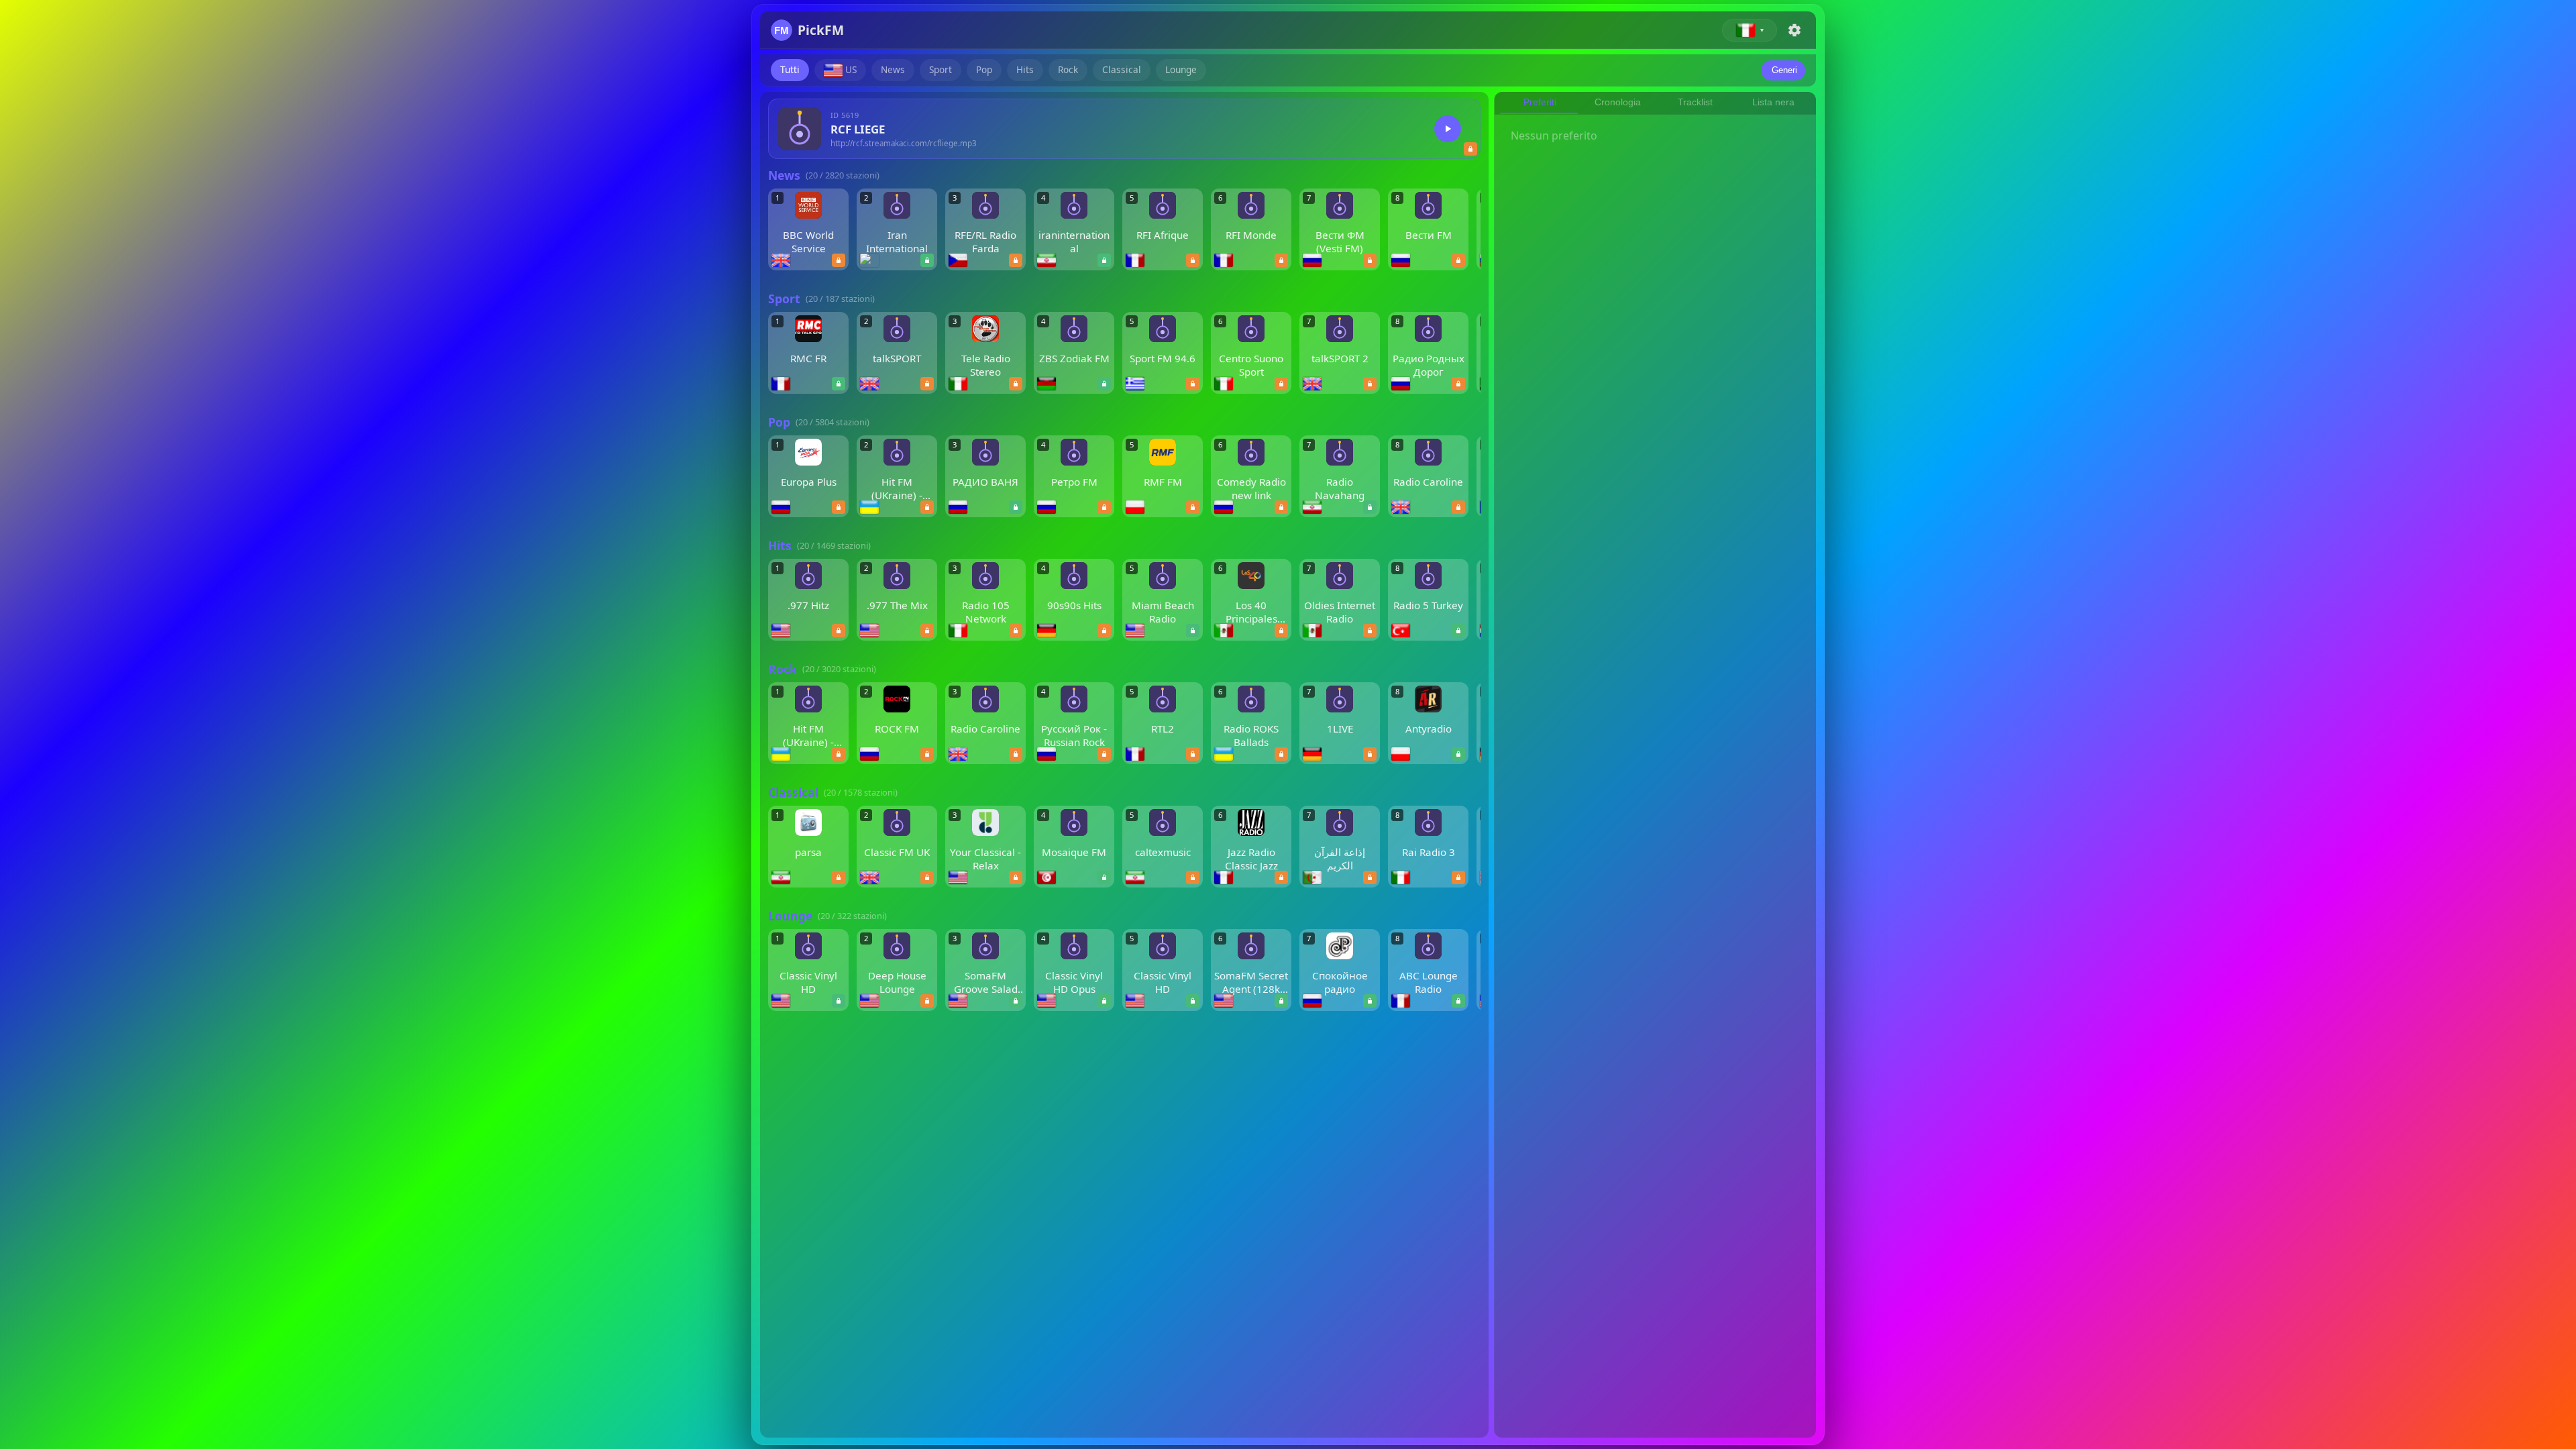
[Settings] (1794, 30)
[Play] (1448, 129)
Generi (1784, 70)
